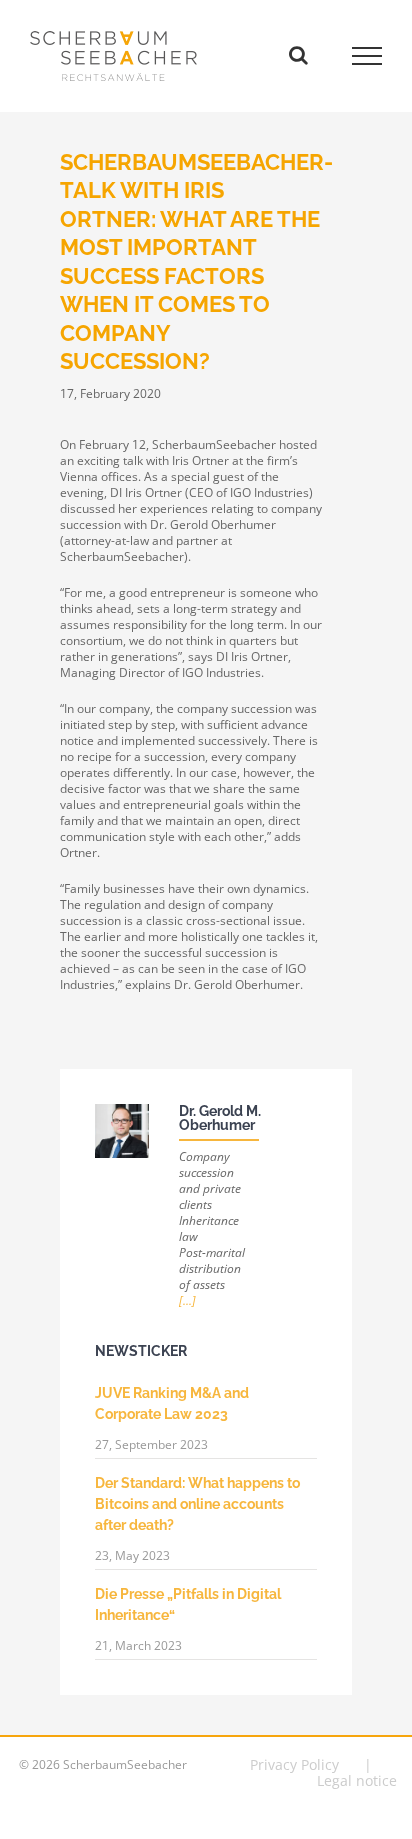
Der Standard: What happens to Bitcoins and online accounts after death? (197, 1504)
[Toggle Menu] (367, 56)
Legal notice (357, 1781)
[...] (187, 1300)
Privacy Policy (294, 1765)
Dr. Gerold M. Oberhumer (220, 1118)
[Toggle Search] (298, 55)
